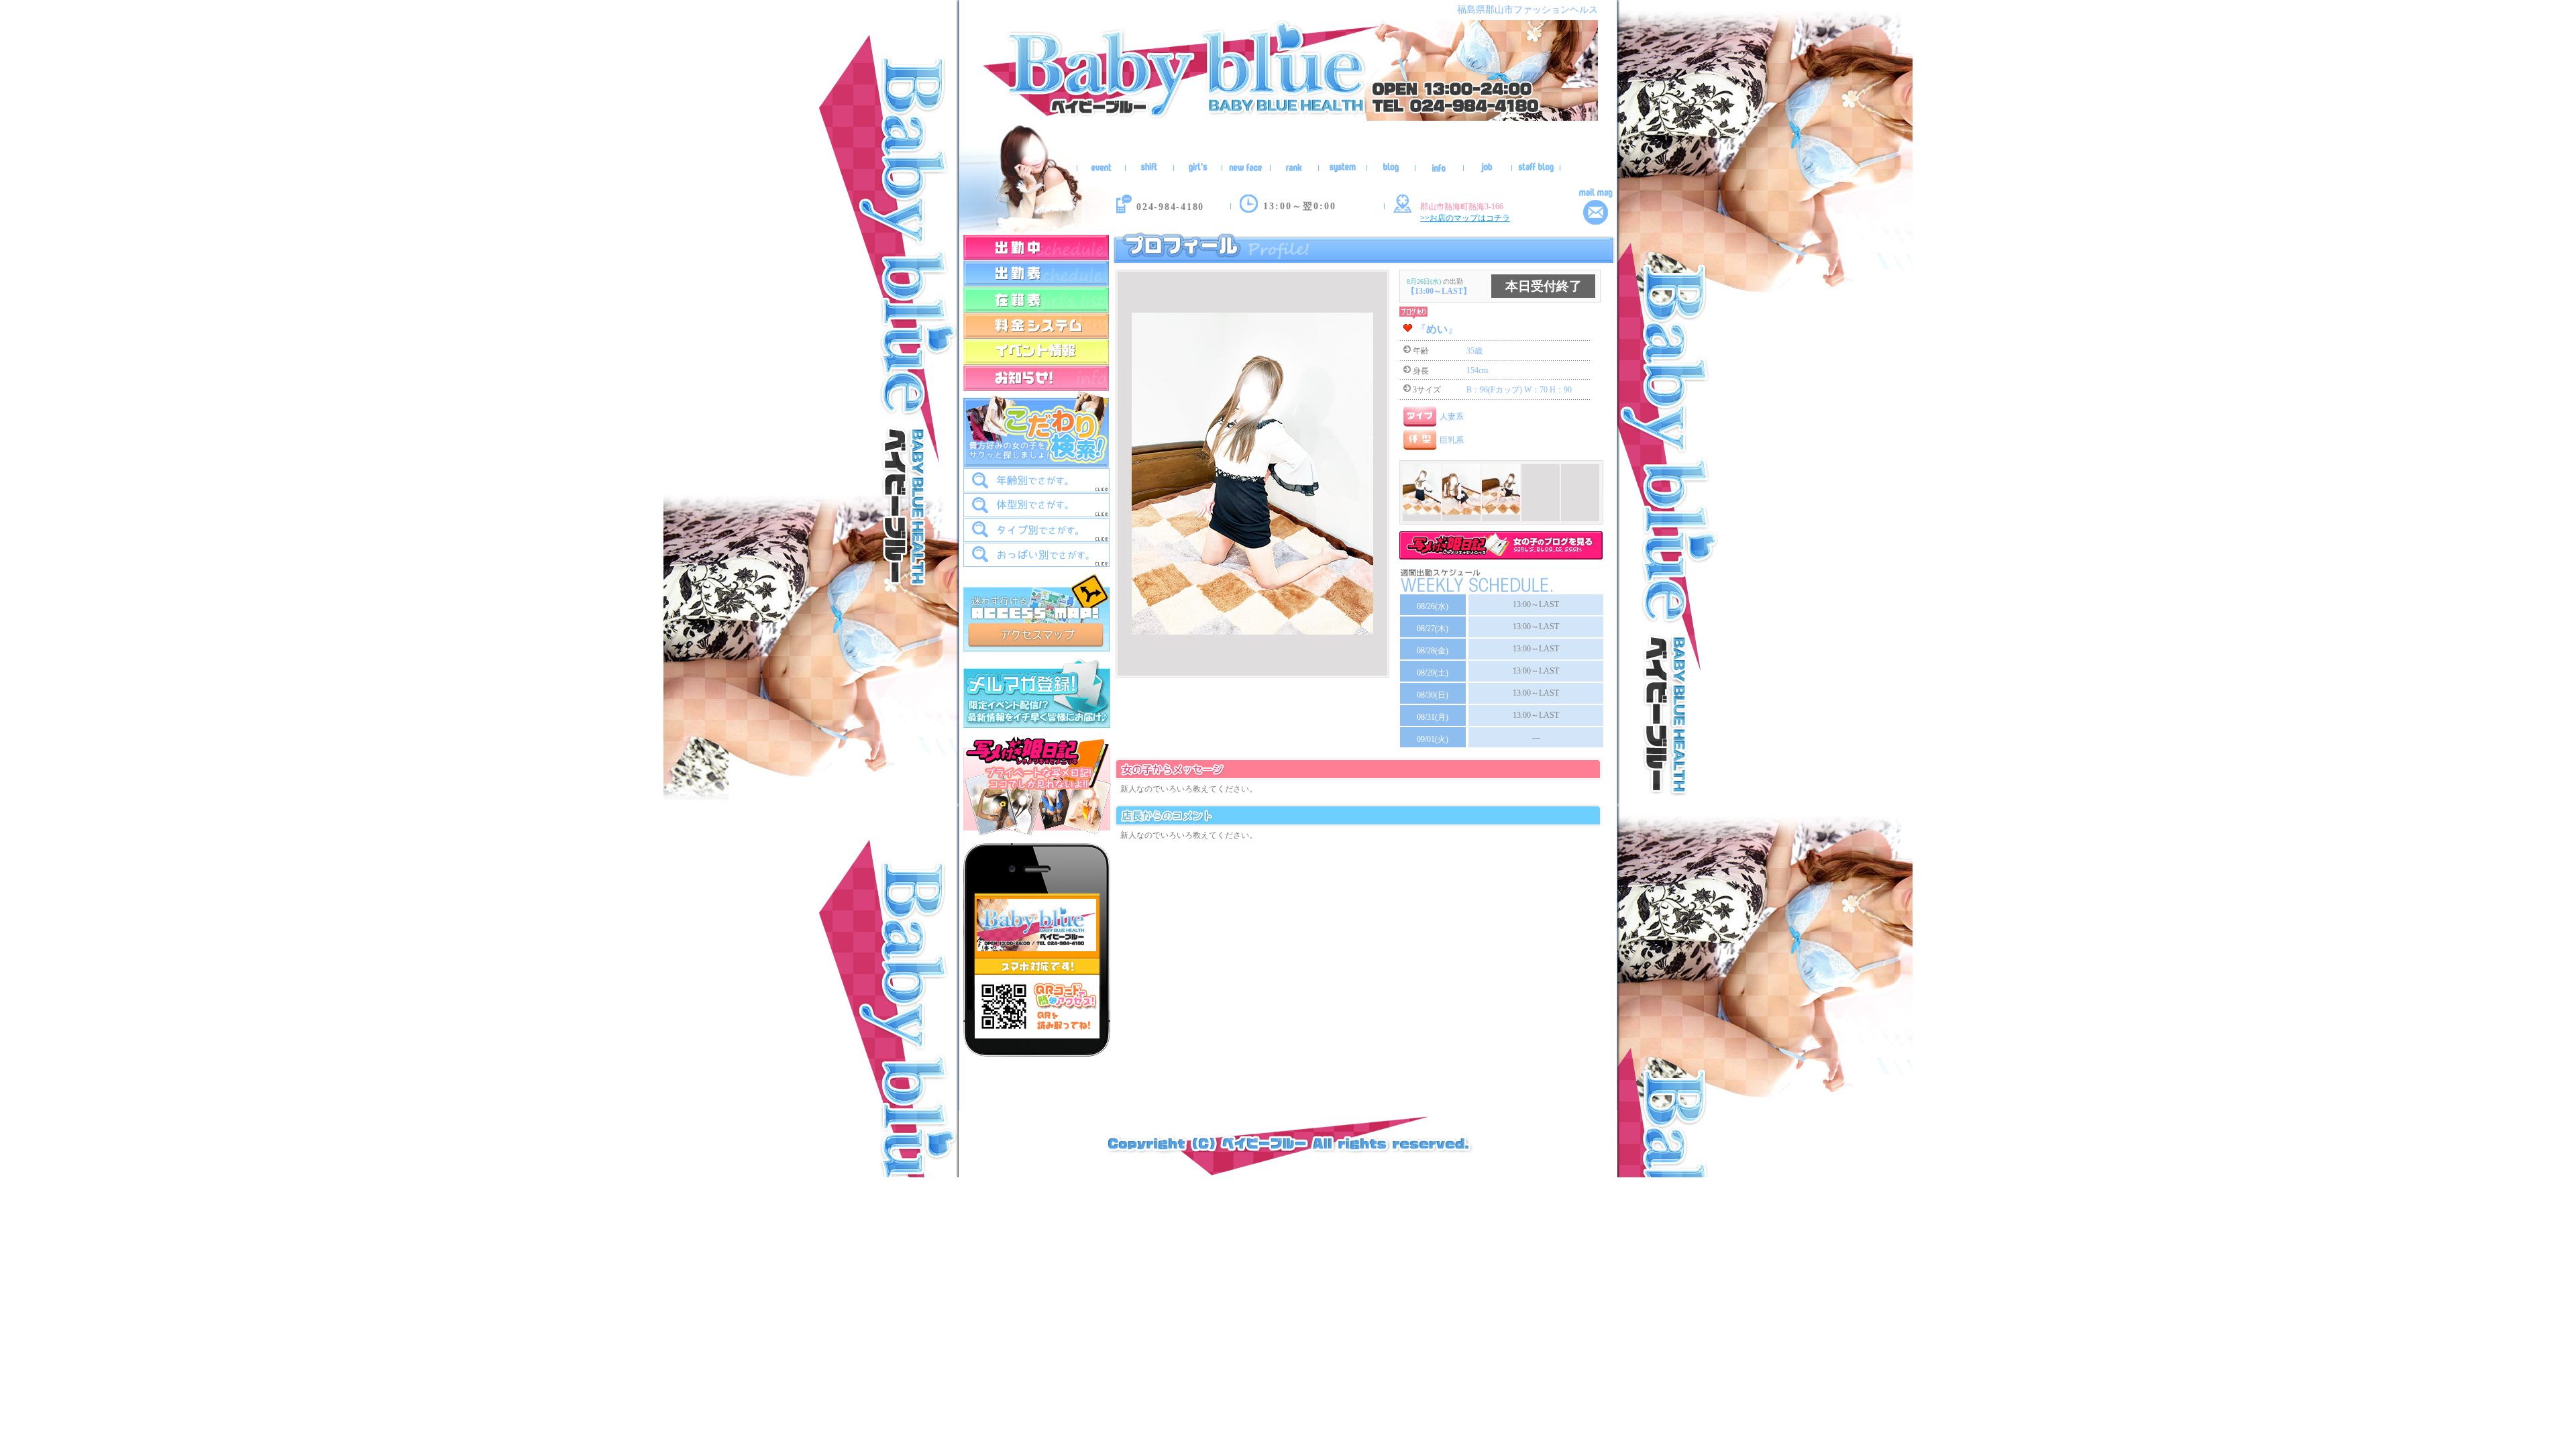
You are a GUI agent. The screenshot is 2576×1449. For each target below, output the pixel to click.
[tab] (1036, 480)
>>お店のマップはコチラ (1465, 218)
